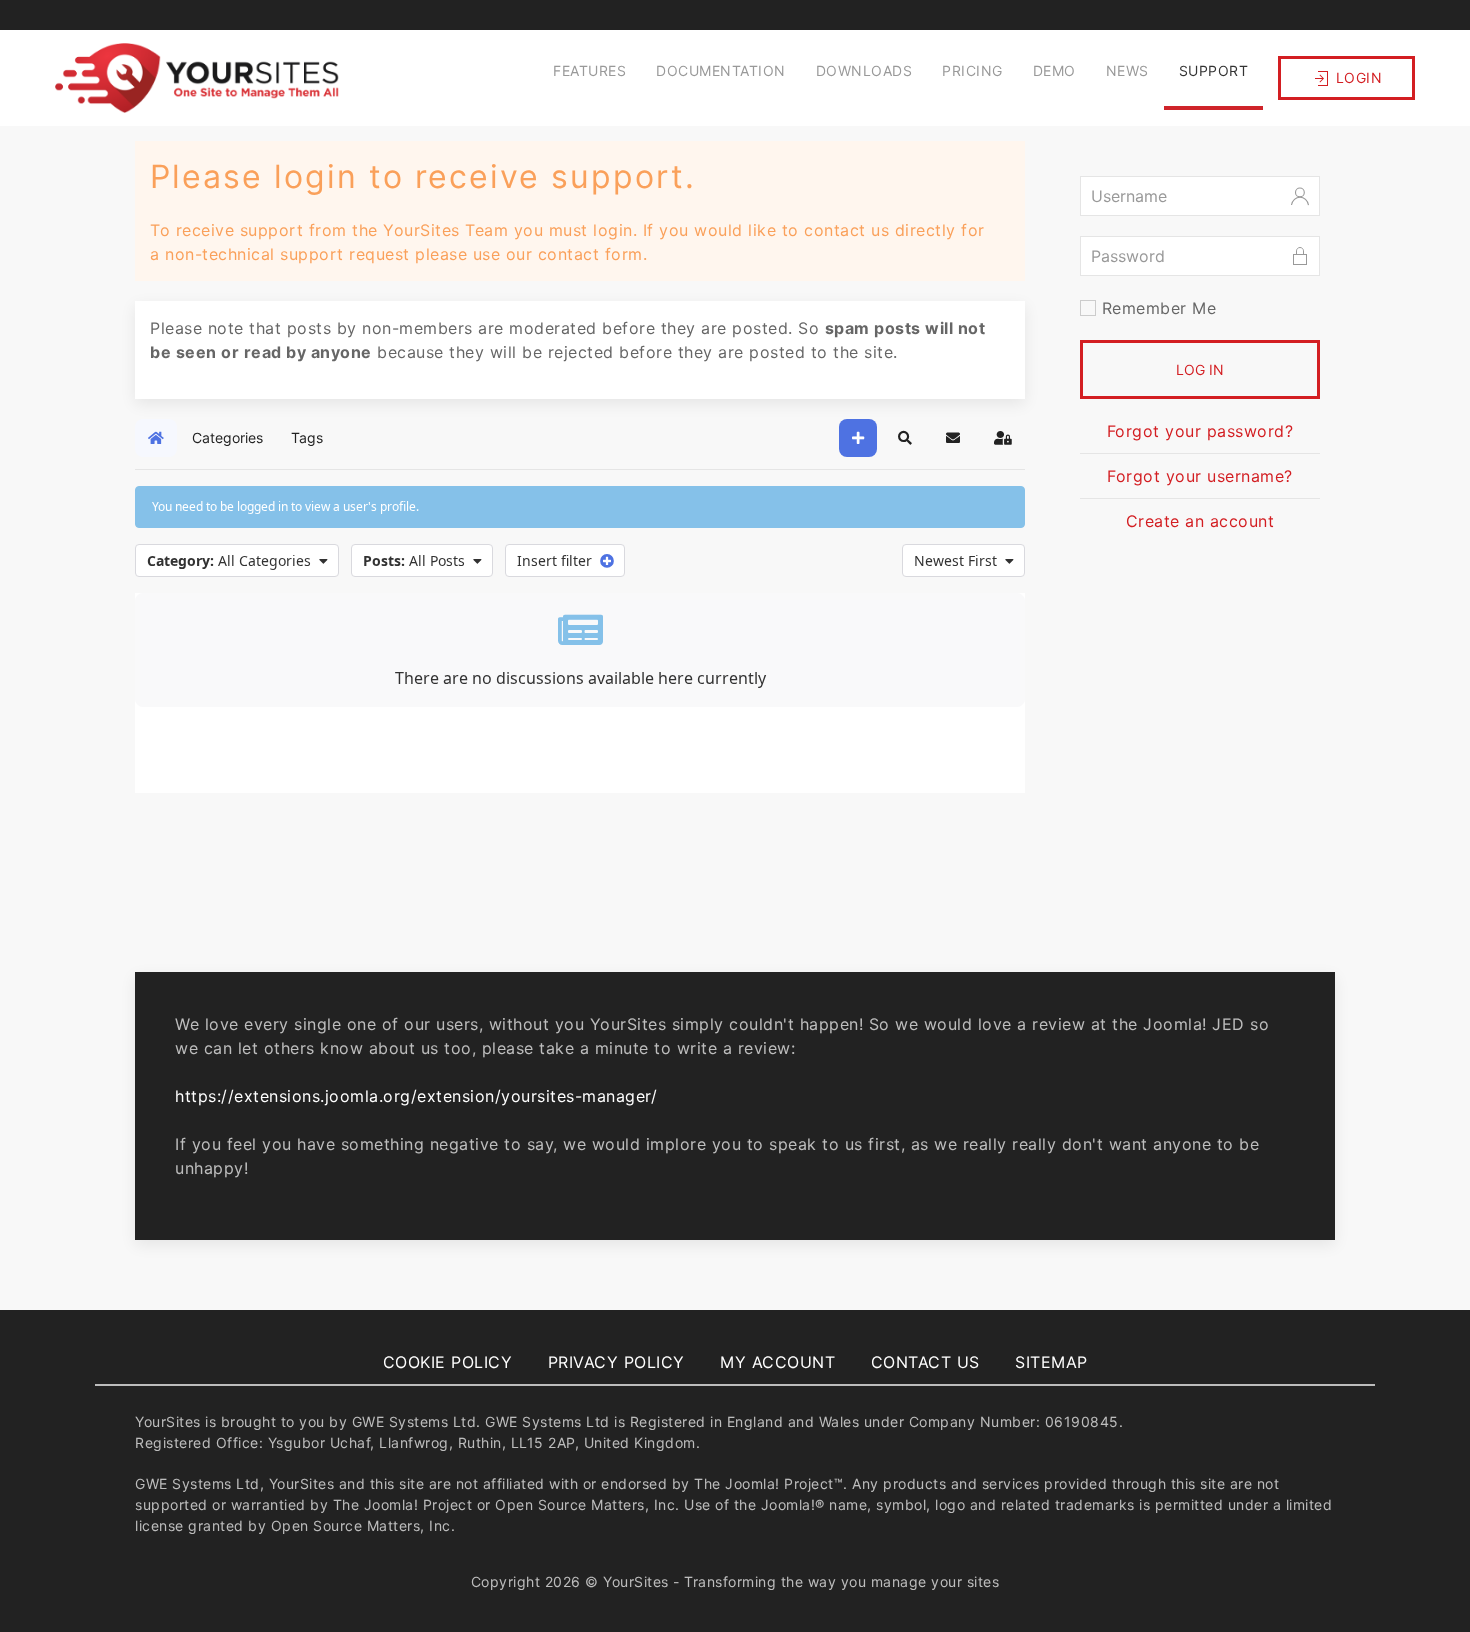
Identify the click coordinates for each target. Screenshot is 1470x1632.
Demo (1054, 70)
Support (1214, 70)
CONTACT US (925, 1362)
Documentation (721, 70)
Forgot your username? (1200, 476)
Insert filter (558, 560)
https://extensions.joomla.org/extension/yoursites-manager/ (416, 1096)
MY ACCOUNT (777, 1362)
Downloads (864, 70)
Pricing (972, 70)
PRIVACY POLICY (616, 1362)
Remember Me (1156, 308)
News (1127, 70)
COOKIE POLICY (448, 1362)
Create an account (1200, 521)
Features (589, 70)
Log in (1200, 369)
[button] (905, 438)
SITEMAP (1051, 1362)
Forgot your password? (1200, 431)
